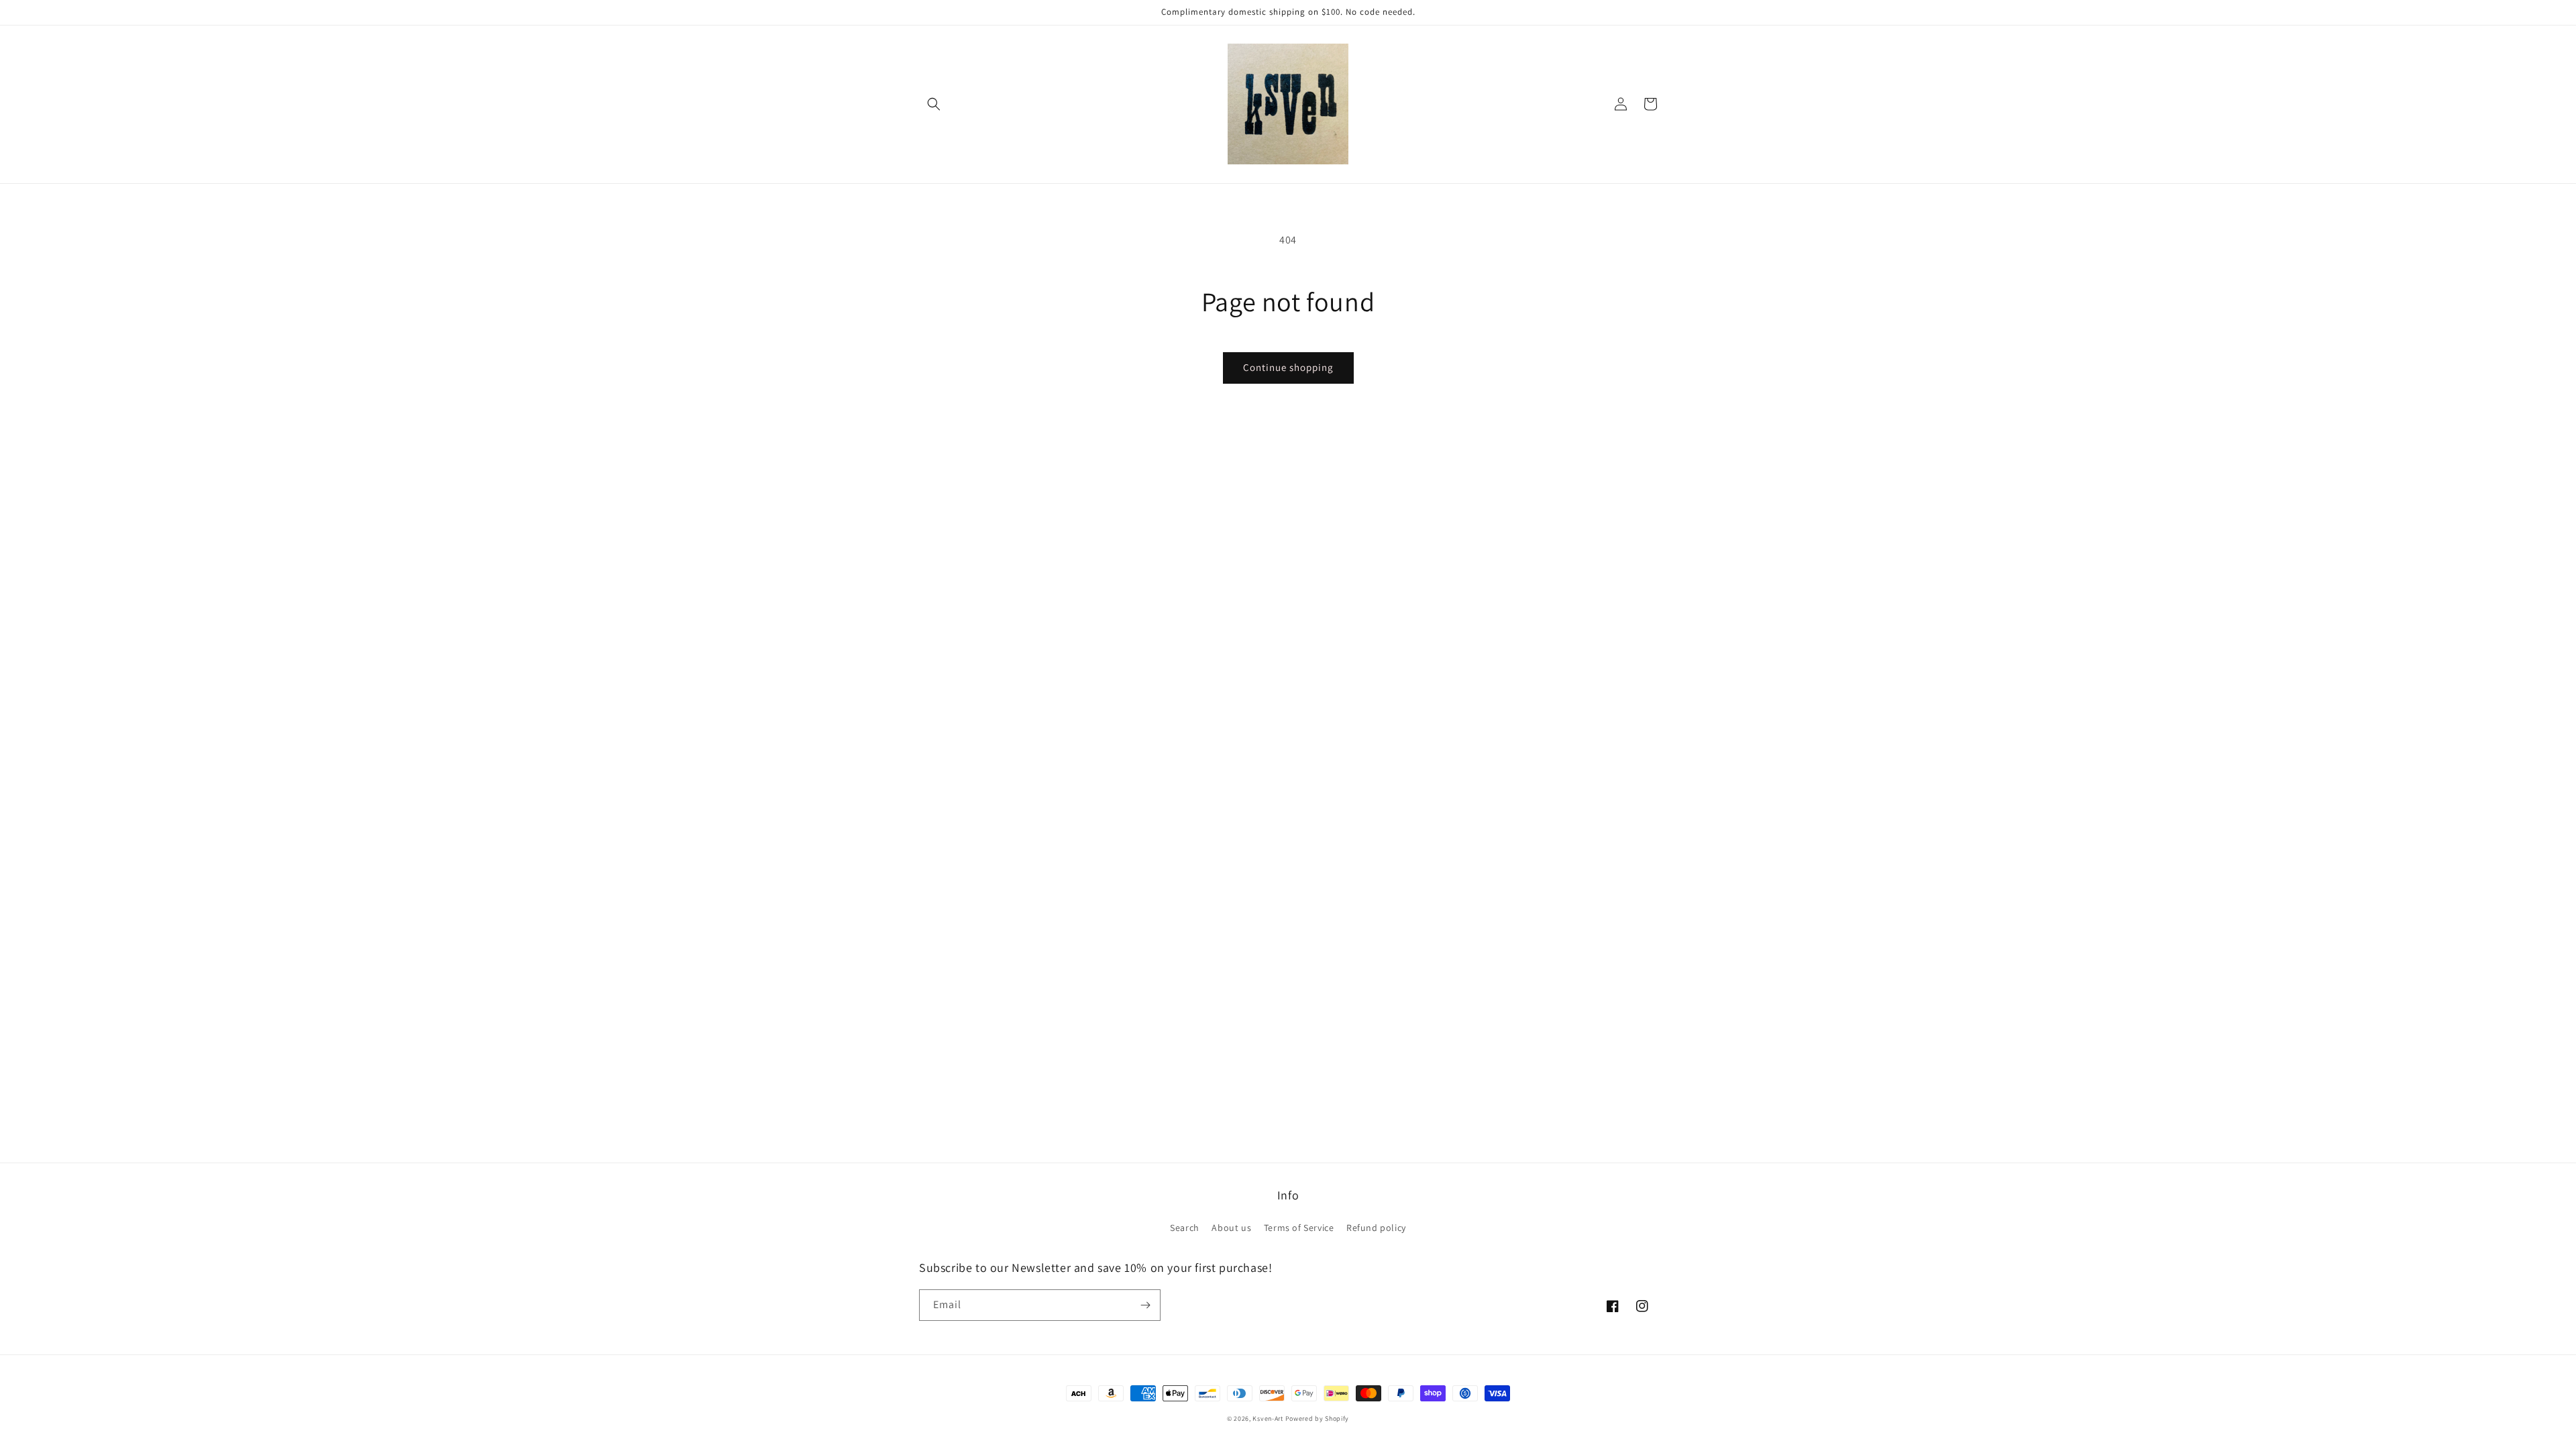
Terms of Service (1299, 1228)
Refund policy (1376, 1228)
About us (1231, 1228)
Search (1185, 1228)
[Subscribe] (1145, 1305)
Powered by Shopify (1318, 1418)
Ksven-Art (1268, 1418)
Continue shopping (1288, 367)
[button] (934, 104)
